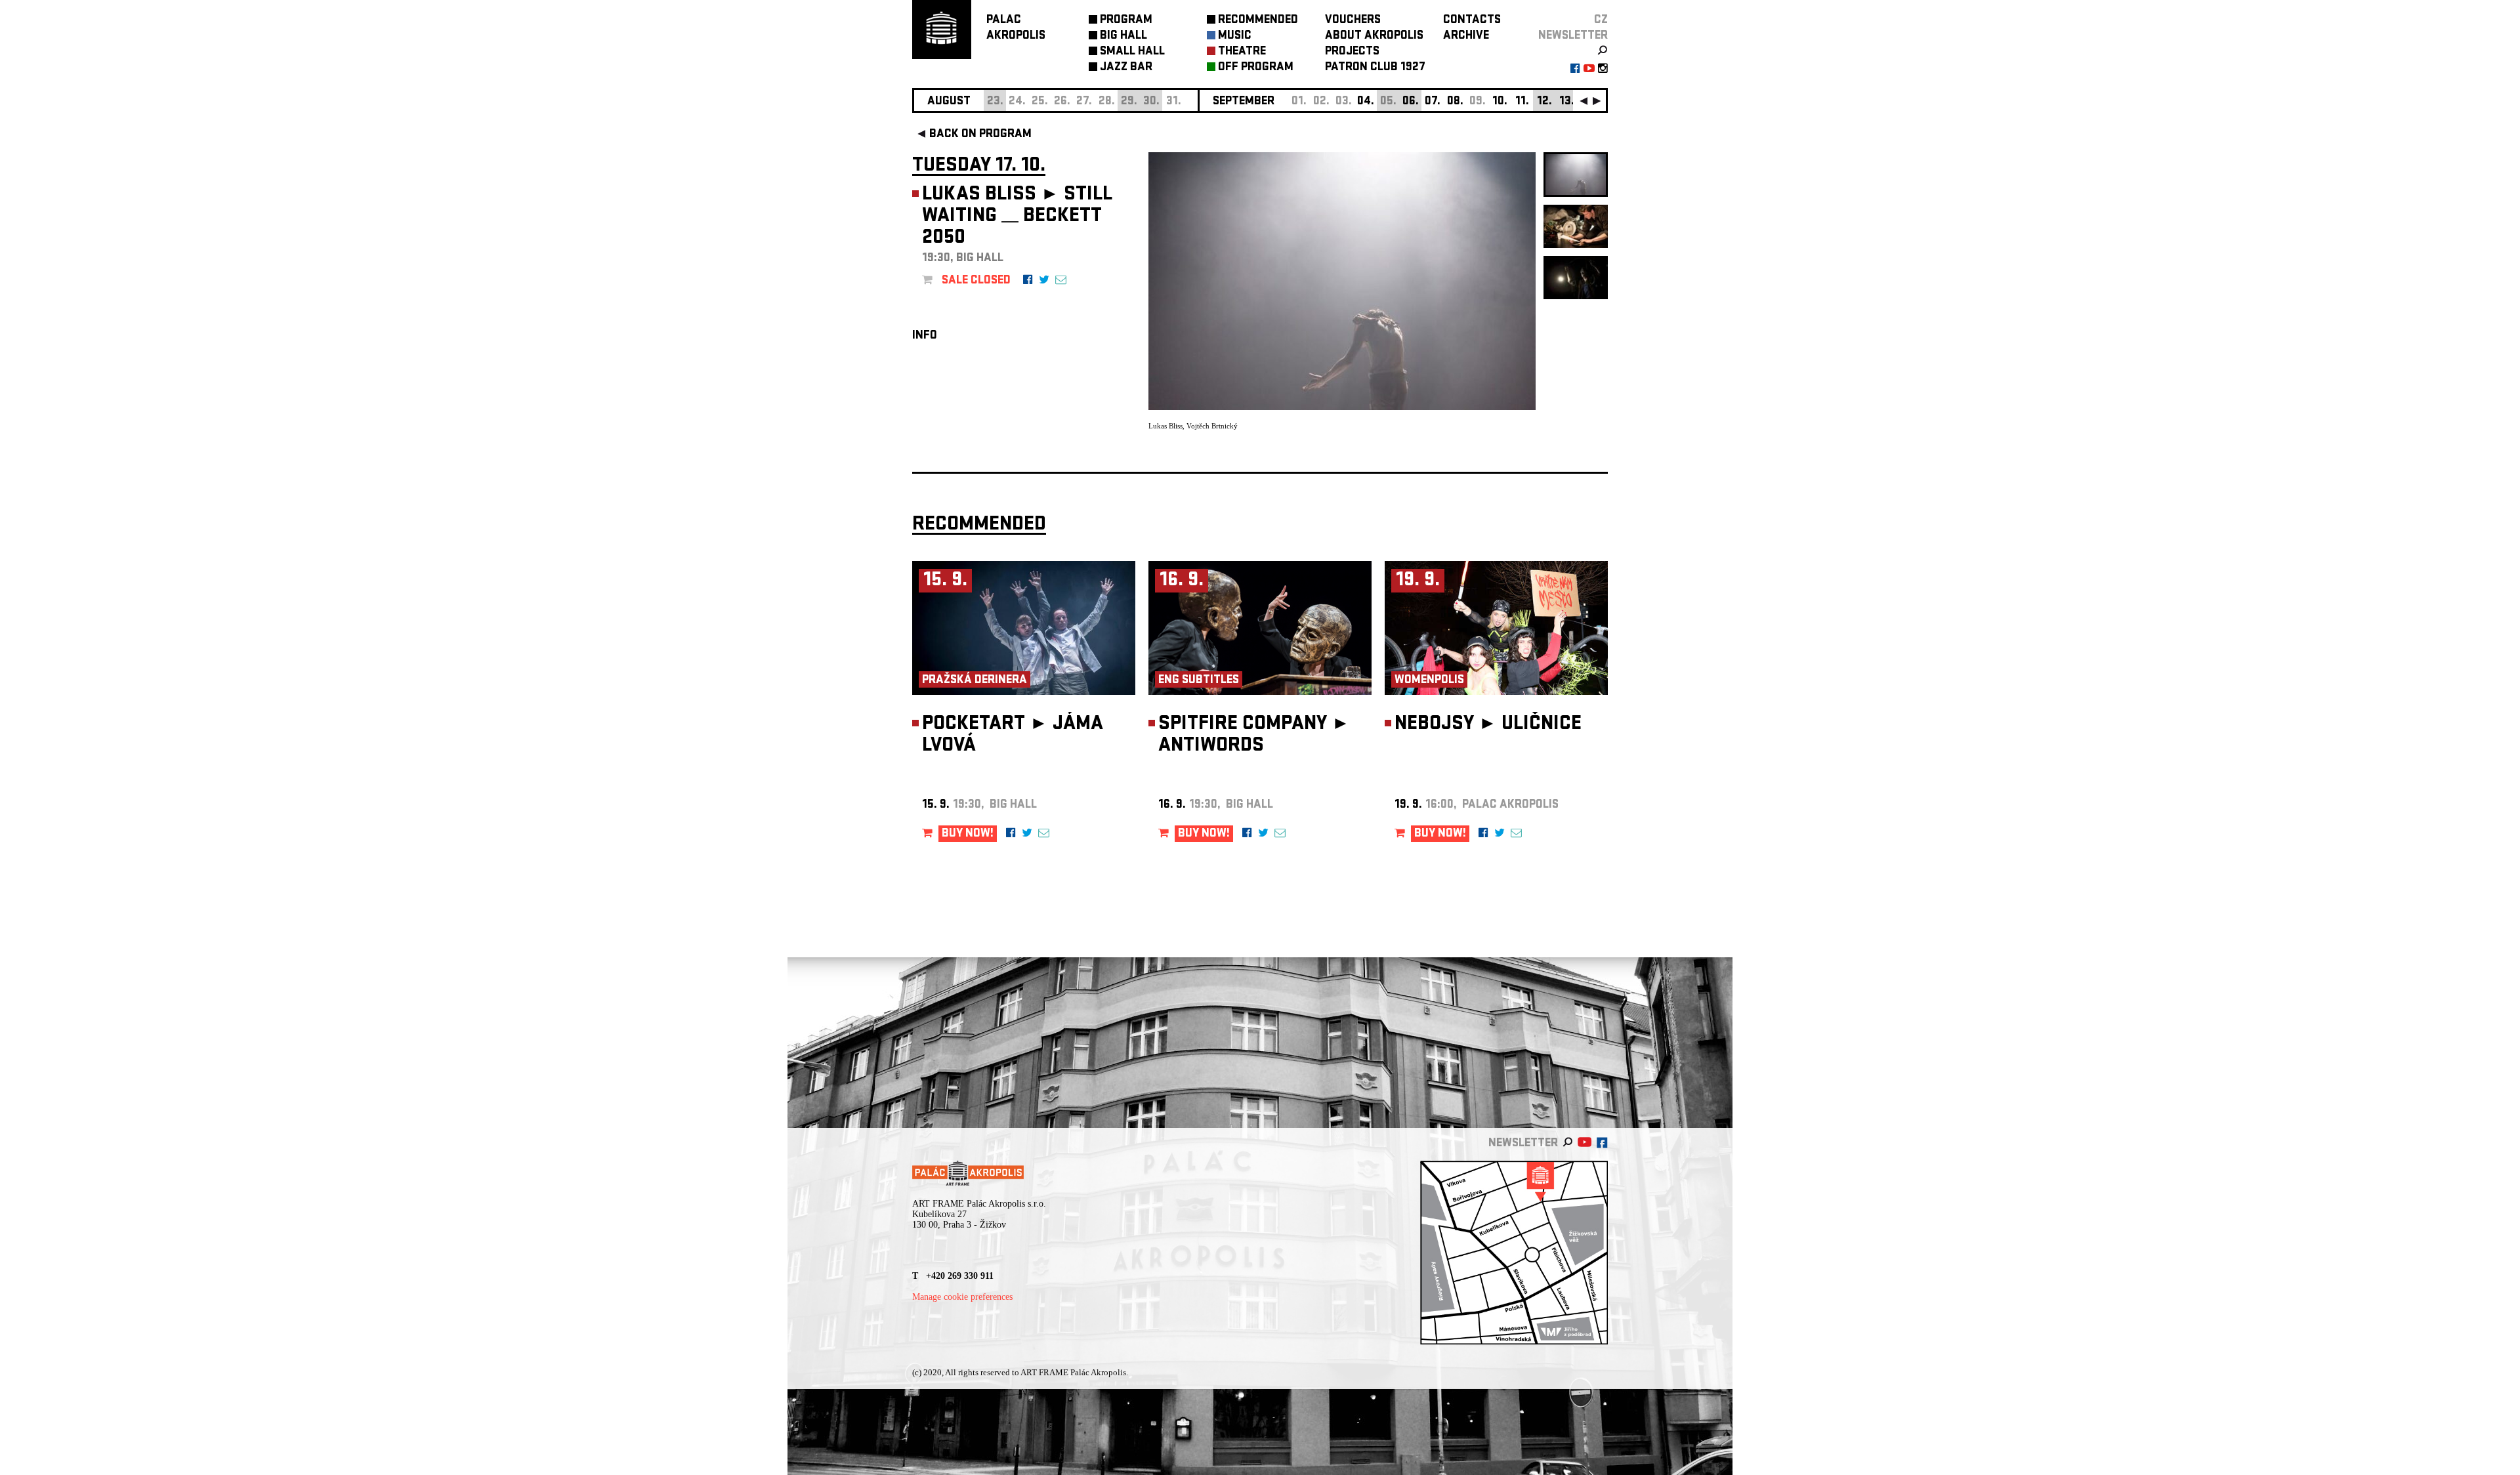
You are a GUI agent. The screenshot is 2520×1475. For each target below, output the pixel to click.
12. (1544, 102)
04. (1366, 102)
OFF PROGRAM (1256, 68)
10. (1500, 102)
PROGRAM (1126, 21)
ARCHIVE (1466, 36)
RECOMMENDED (1258, 21)
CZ (1601, 21)
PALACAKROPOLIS (1016, 29)
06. (1411, 102)
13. (1567, 102)
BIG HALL (1123, 36)
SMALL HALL (1132, 52)
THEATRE (1242, 52)
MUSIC (1235, 36)
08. (1455, 102)
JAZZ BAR (1126, 68)
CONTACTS (1472, 21)
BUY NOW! (968, 834)
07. (1433, 102)
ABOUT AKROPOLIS (1374, 36)
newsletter (1573, 36)
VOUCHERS (1353, 21)
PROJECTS (1352, 52)
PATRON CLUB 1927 (1375, 68)
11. (1522, 102)
